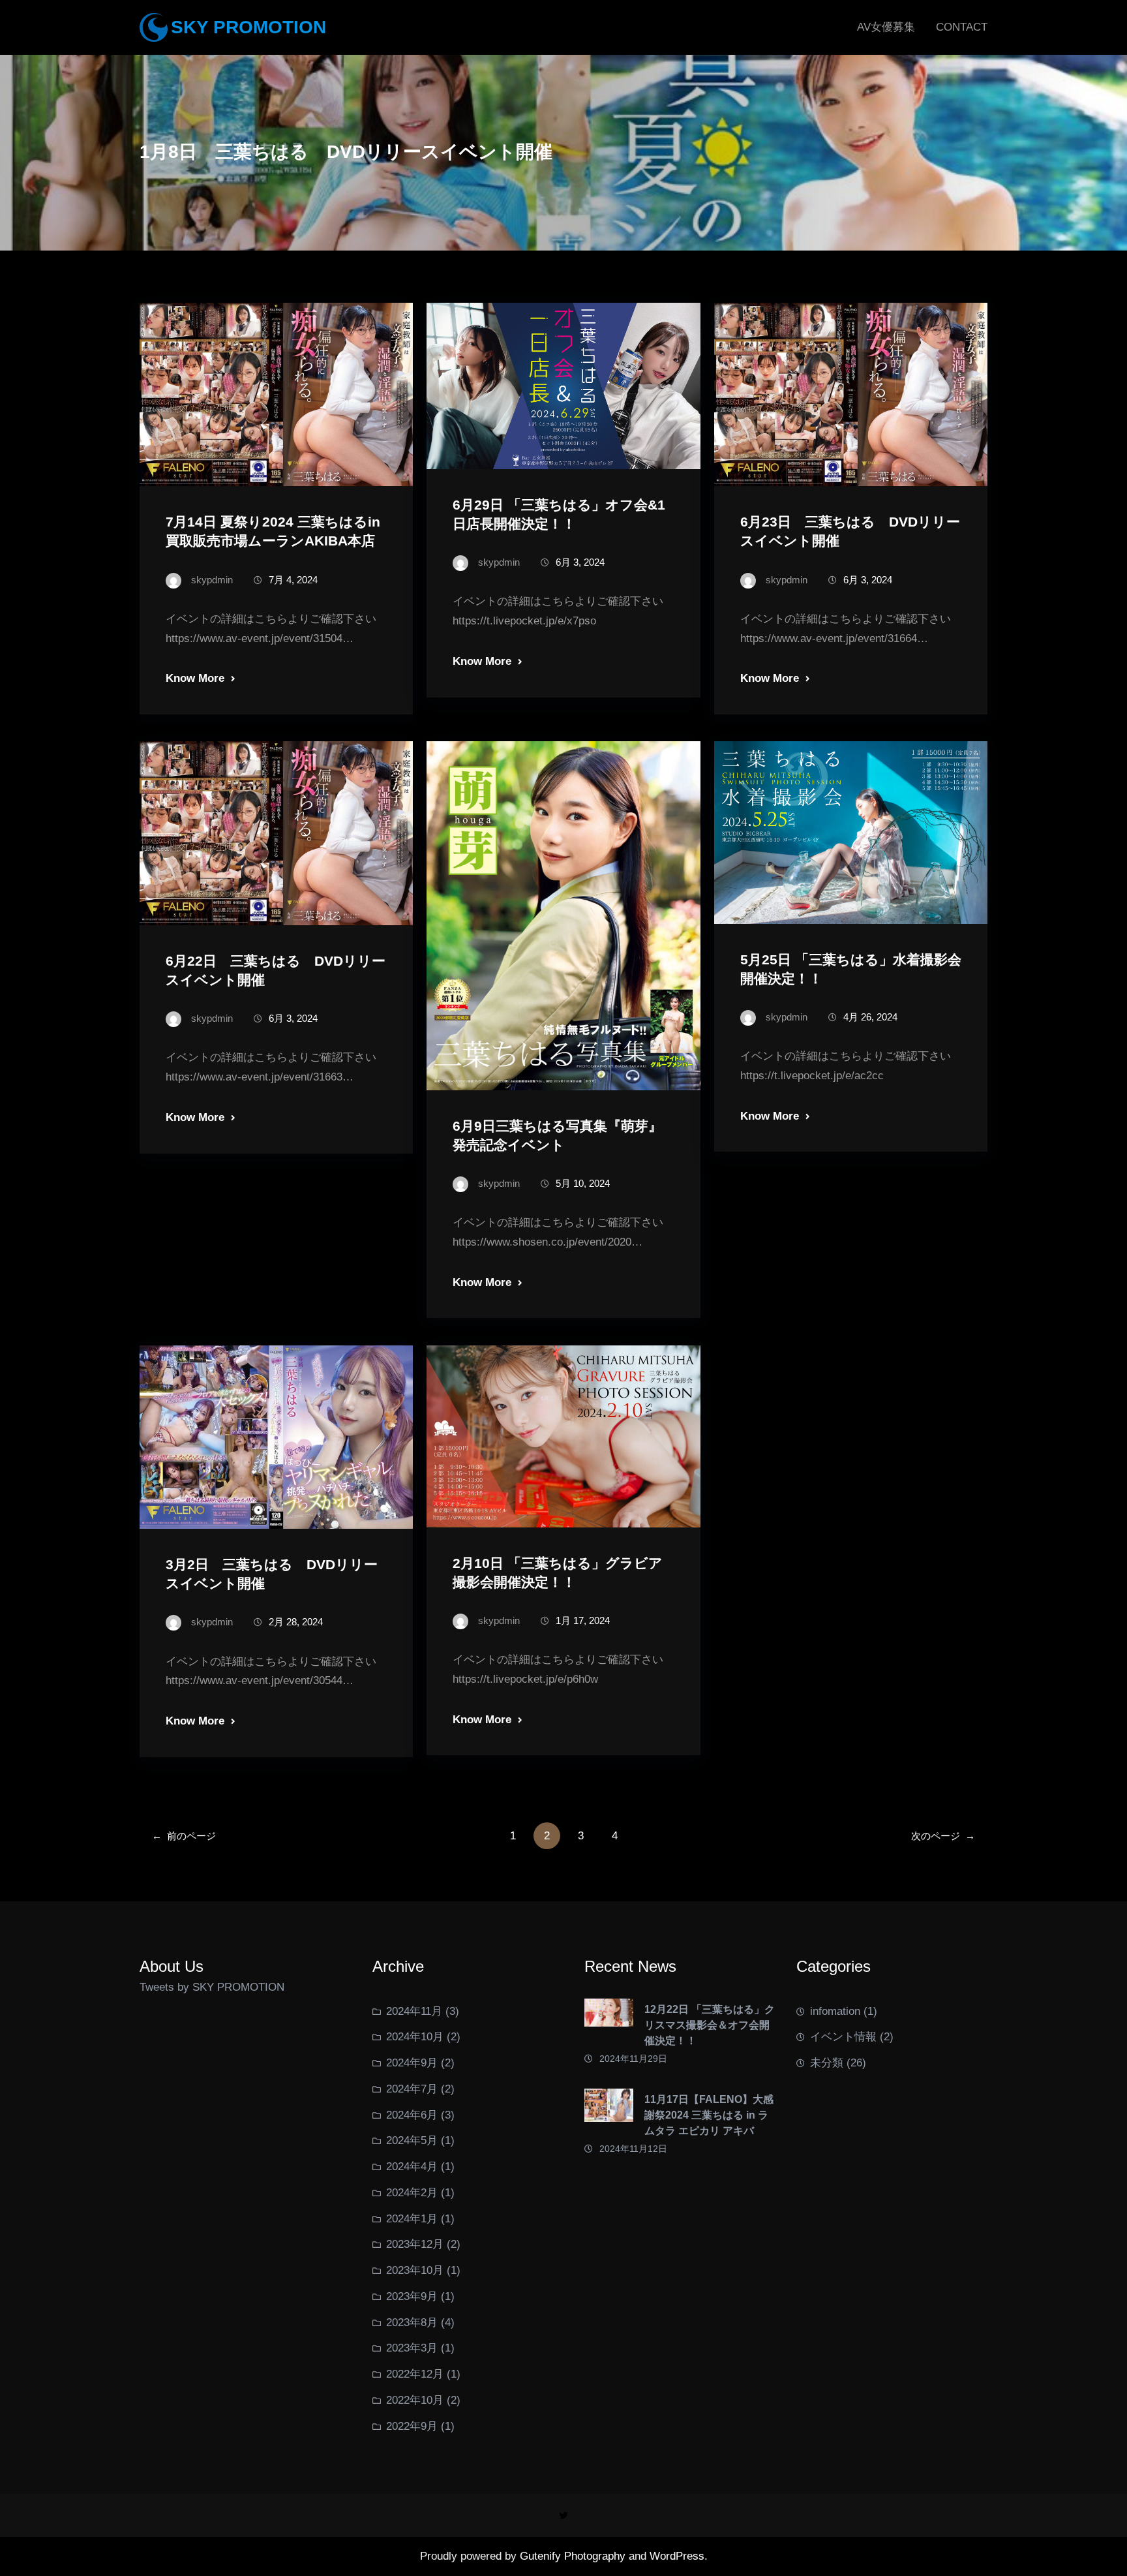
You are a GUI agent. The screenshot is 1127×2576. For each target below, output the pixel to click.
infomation (835, 2011)
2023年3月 (412, 2348)
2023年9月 (412, 2296)
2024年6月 (412, 2115)
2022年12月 (415, 2374)
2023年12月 (415, 2244)
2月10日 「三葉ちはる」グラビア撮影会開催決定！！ (558, 1572)
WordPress (677, 2556)
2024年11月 (414, 2011)
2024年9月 (412, 2063)
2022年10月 (415, 2400)
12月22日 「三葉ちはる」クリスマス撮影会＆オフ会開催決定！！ (710, 2025)
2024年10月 (415, 2037)
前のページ (184, 1836)
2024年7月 (412, 2089)
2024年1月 (412, 2219)
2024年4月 (412, 2167)
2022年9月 (412, 2426)
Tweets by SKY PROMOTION (212, 1987)
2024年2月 (412, 2193)
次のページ (943, 1836)
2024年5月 (412, 2140)
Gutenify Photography (574, 2556)
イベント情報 (843, 2037)
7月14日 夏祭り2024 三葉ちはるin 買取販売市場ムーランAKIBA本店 (273, 531)
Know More (195, 678)
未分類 (827, 2063)
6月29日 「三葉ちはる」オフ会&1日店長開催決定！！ (559, 514)
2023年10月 (415, 2270)
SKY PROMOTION (248, 27)
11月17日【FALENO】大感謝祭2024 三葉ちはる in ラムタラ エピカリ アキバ (709, 2115)
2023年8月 (412, 2323)
